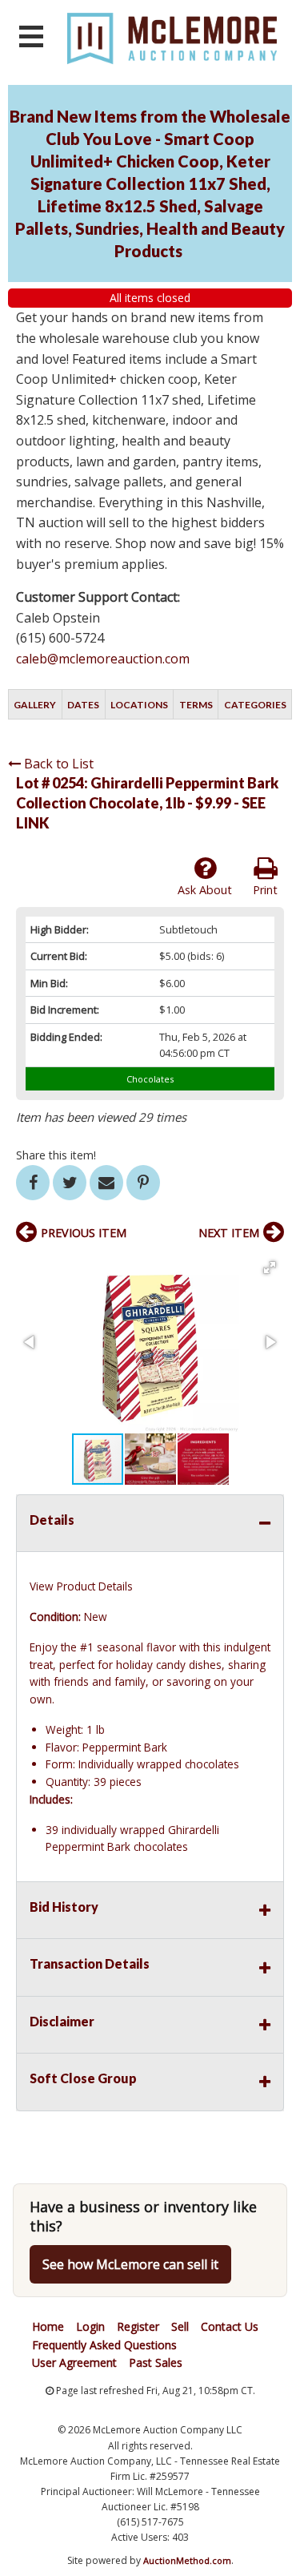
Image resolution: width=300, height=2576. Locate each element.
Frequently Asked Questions (104, 2345)
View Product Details (81, 1586)
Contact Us (230, 2326)
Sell (180, 2326)
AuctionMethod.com (187, 2560)
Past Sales (156, 2362)
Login (90, 2326)
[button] (270, 1268)
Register (138, 2326)
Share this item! (56, 1155)
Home (48, 2326)
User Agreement (74, 2362)
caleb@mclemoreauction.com (103, 659)
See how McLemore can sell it (130, 2264)
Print (265, 890)
